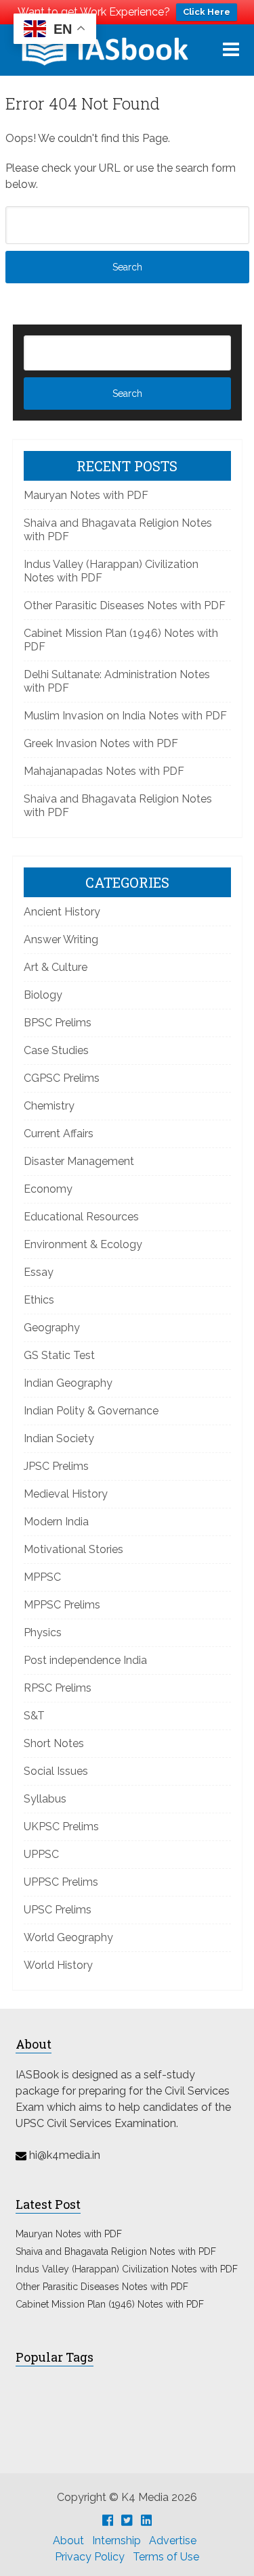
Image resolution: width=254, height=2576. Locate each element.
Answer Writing (61, 939)
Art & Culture (56, 967)
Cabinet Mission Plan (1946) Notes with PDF (110, 2304)
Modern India (56, 1522)
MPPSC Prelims (62, 1605)
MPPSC (42, 1577)
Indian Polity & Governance (91, 1411)
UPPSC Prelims (61, 1882)
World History (58, 1965)
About (68, 2541)
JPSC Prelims (56, 1466)
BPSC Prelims (58, 1023)
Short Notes (54, 1743)
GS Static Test (59, 1355)
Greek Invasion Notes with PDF (101, 743)
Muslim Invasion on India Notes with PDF (125, 716)
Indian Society (59, 1438)
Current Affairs (59, 1134)
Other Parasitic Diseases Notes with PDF (125, 605)
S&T (34, 1716)
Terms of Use (166, 2557)
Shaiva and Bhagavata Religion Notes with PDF (116, 2251)
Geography (52, 1328)
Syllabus (45, 1799)
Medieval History (66, 1494)
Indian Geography (68, 1383)
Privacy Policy (90, 2557)
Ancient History (62, 912)
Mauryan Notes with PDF (86, 495)
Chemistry (49, 1106)
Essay (39, 1272)
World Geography (68, 1937)
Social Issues (56, 1771)
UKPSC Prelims (61, 1827)
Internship (117, 2541)
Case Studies (56, 1050)
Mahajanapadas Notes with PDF (104, 771)
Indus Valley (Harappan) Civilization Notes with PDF (127, 2269)
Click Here (207, 12)
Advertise (173, 2541)
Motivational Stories (73, 1549)
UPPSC (41, 1854)
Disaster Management (79, 1161)
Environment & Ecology (83, 1244)
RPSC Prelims (58, 1688)
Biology (43, 995)
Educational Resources (81, 1217)
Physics (43, 1632)
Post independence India (85, 1660)
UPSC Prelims (58, 1910)
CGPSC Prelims (62, 1078)
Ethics (39, 1300)
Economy (48, 1189)
